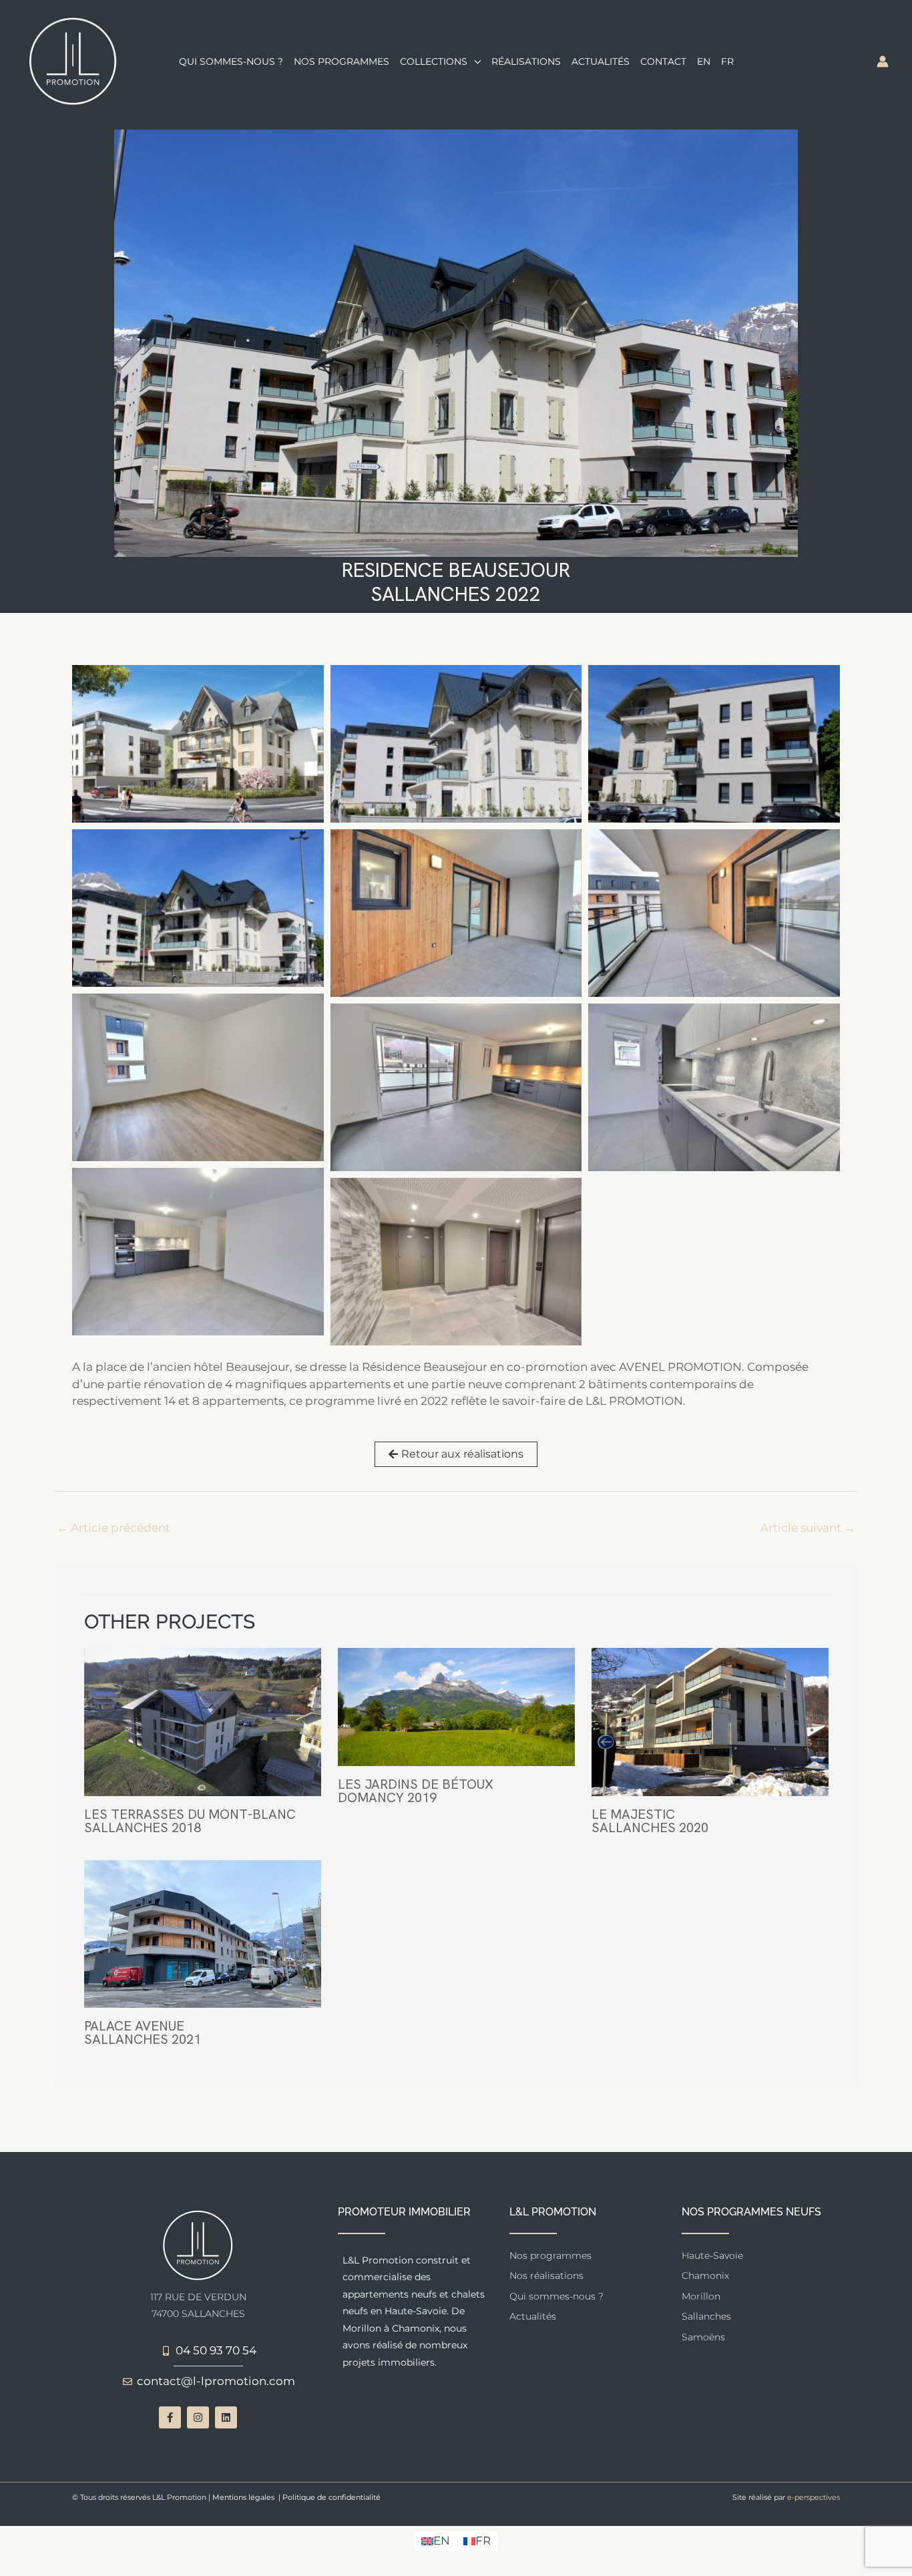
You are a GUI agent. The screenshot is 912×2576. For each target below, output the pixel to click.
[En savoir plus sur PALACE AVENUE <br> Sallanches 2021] (203, 1933)
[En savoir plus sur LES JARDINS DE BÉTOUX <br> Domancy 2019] (456, 1706)
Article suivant (808, 1528)
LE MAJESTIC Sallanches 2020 (650, 1821)
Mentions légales (243, 2497)
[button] (474, 61)
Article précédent (113, 1528)
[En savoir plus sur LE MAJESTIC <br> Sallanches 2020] (710, 1721)
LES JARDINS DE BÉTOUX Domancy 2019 (416, 1791)
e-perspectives (814, 2497)
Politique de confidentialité (331, 2497)
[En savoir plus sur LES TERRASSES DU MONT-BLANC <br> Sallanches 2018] (203, 1721)
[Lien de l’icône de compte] (883, 61)
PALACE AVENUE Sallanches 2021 (143, 2032)
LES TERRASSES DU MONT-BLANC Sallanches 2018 (190, 1821)
